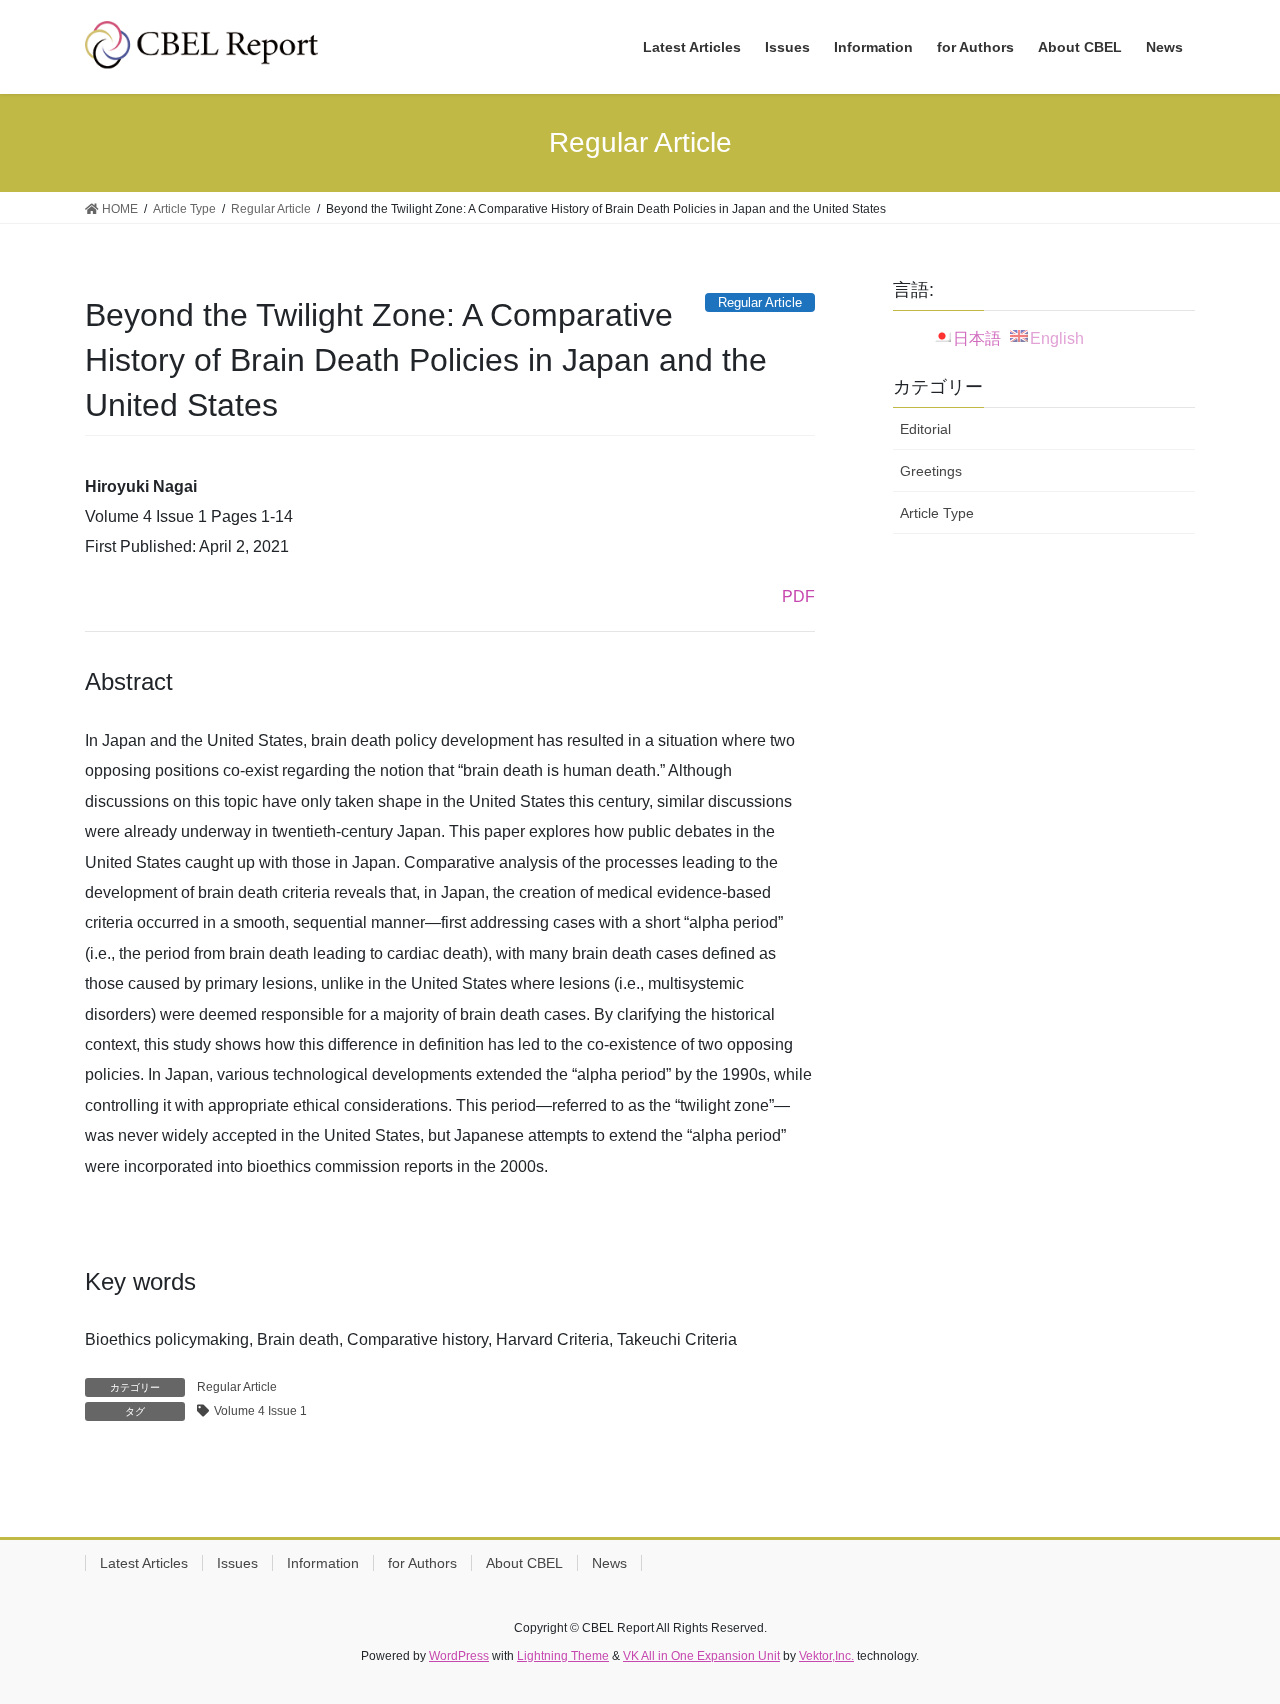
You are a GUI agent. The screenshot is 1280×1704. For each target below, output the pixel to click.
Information (323, 1563)
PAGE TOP (1230, 1635)
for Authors (422, 1563)
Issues (237, 1563)
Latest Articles (144, 1563)
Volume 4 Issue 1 (260, 1411)
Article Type (937, 513)
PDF (798, 596)
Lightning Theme (563, 1656)
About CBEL (524, 1563)
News (609, 1563)
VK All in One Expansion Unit (701, 1656)
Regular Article (237, 1387)
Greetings (931, 471)
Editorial (925, 429)
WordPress (459, 1656)
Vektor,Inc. (826, 1656)
